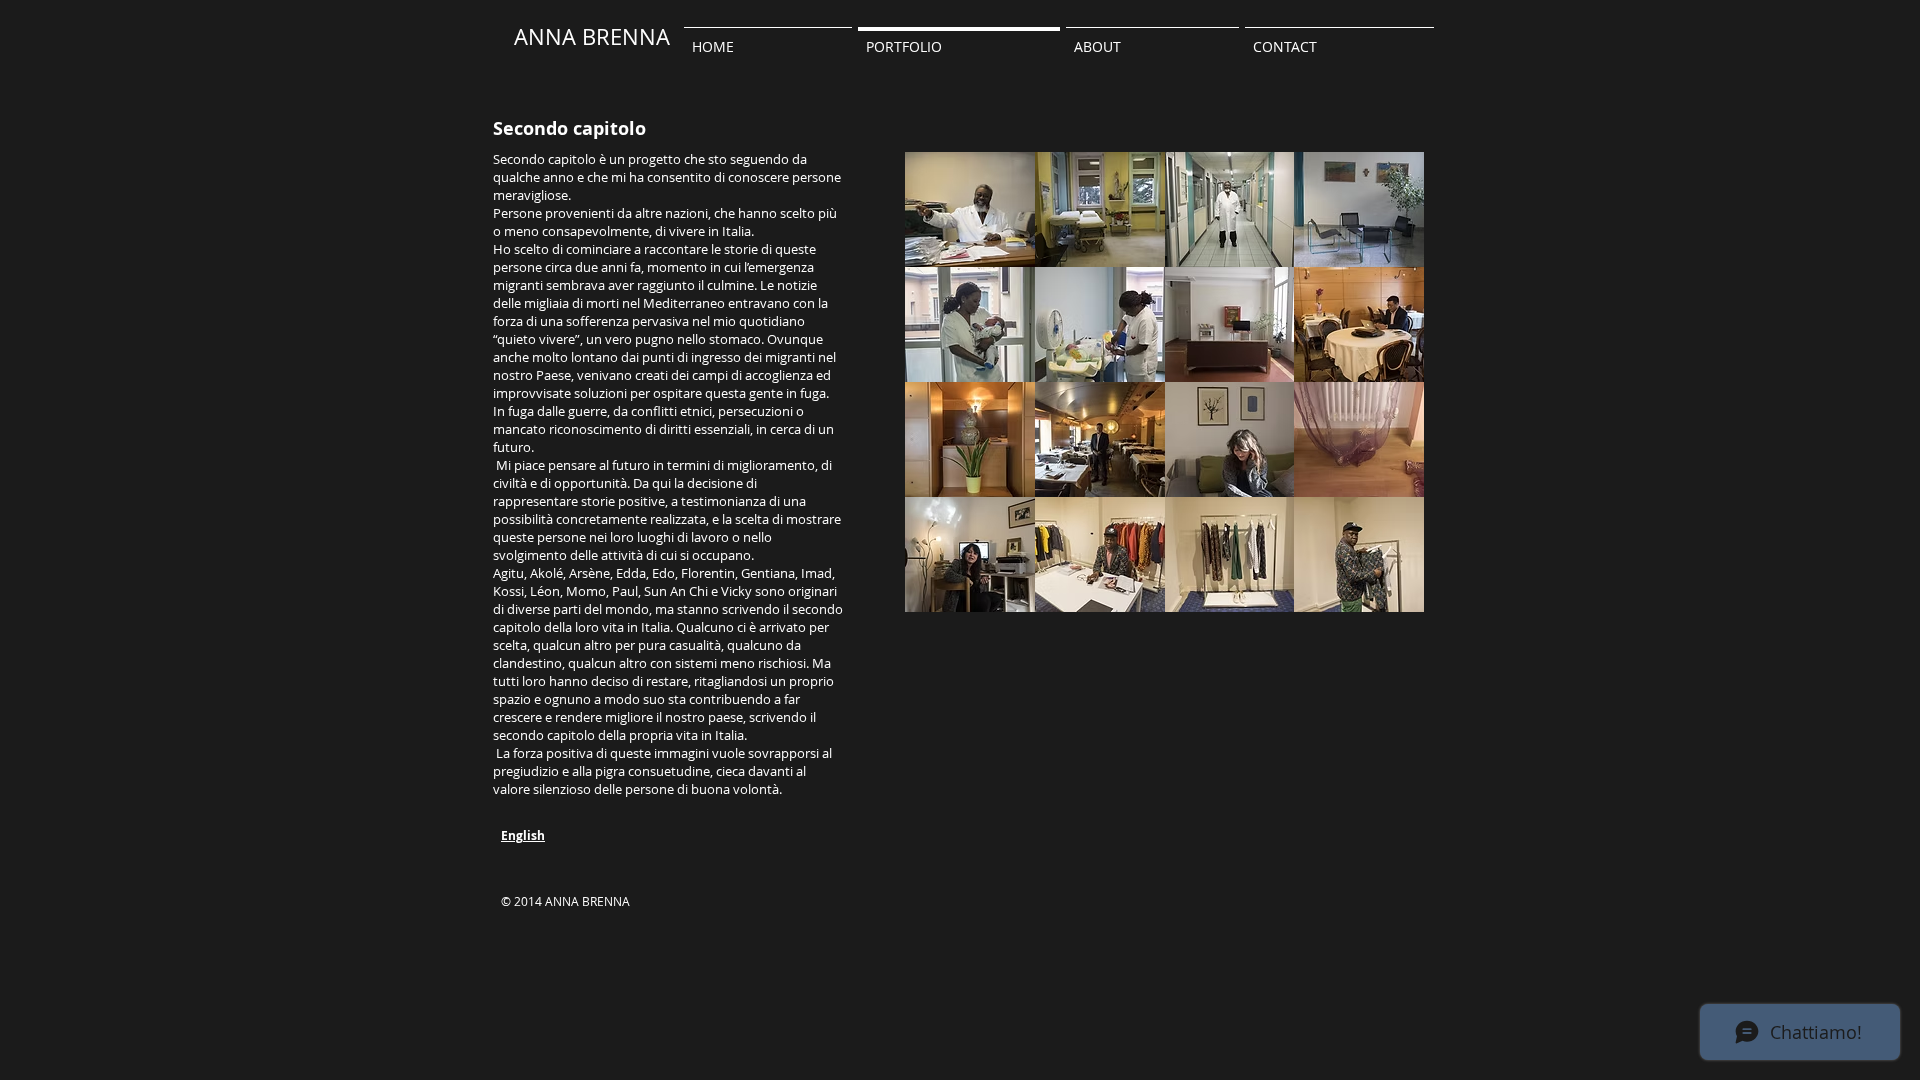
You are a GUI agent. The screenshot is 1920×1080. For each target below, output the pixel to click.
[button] (1152, 37)
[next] (1381, 399)
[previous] (947, 399)
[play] (1383, 596)
